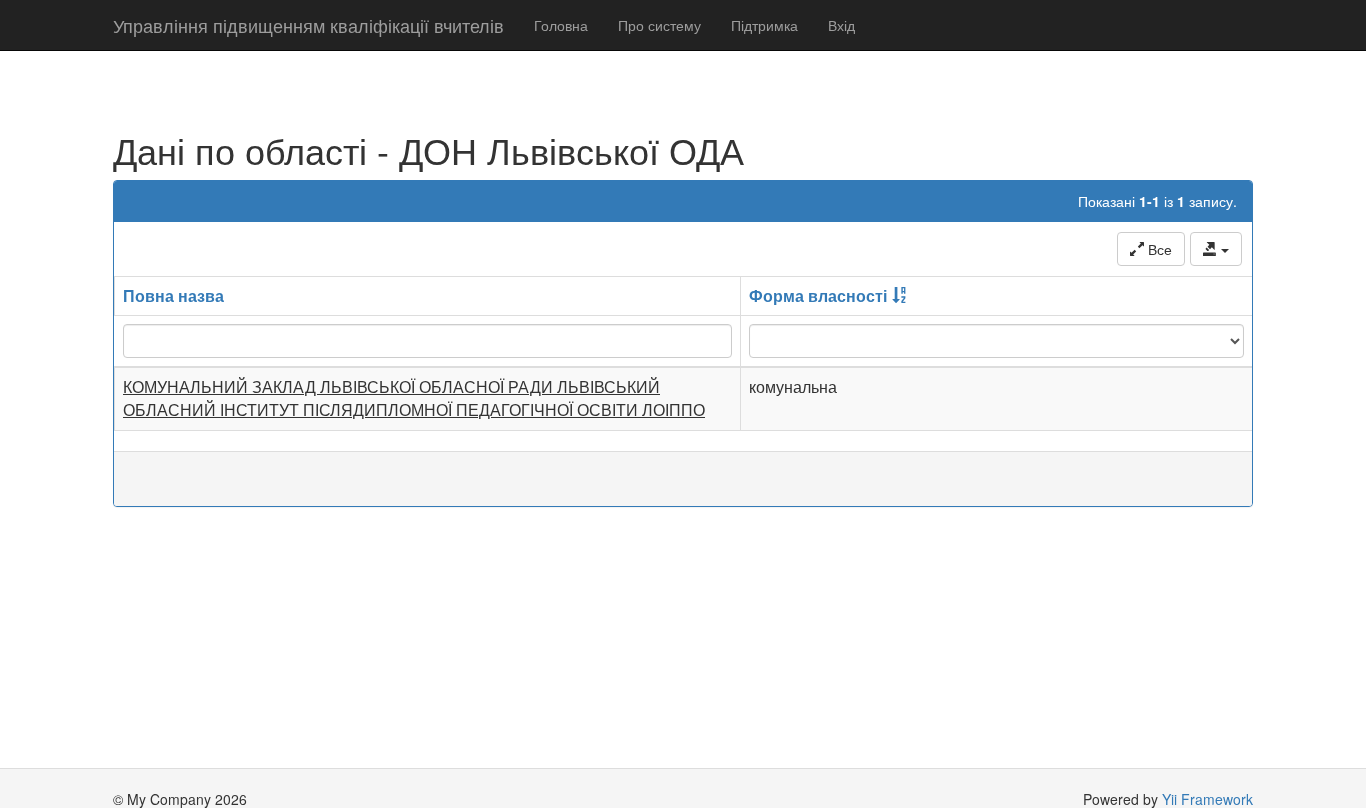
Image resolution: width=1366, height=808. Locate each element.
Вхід (841, 25)
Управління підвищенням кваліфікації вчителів (308, 25)
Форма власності (818, 295)
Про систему (659, 25)
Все (1158, 249)
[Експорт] (1216, 249)
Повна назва (173, 295)
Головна (561, 25)
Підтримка (764, 25)
